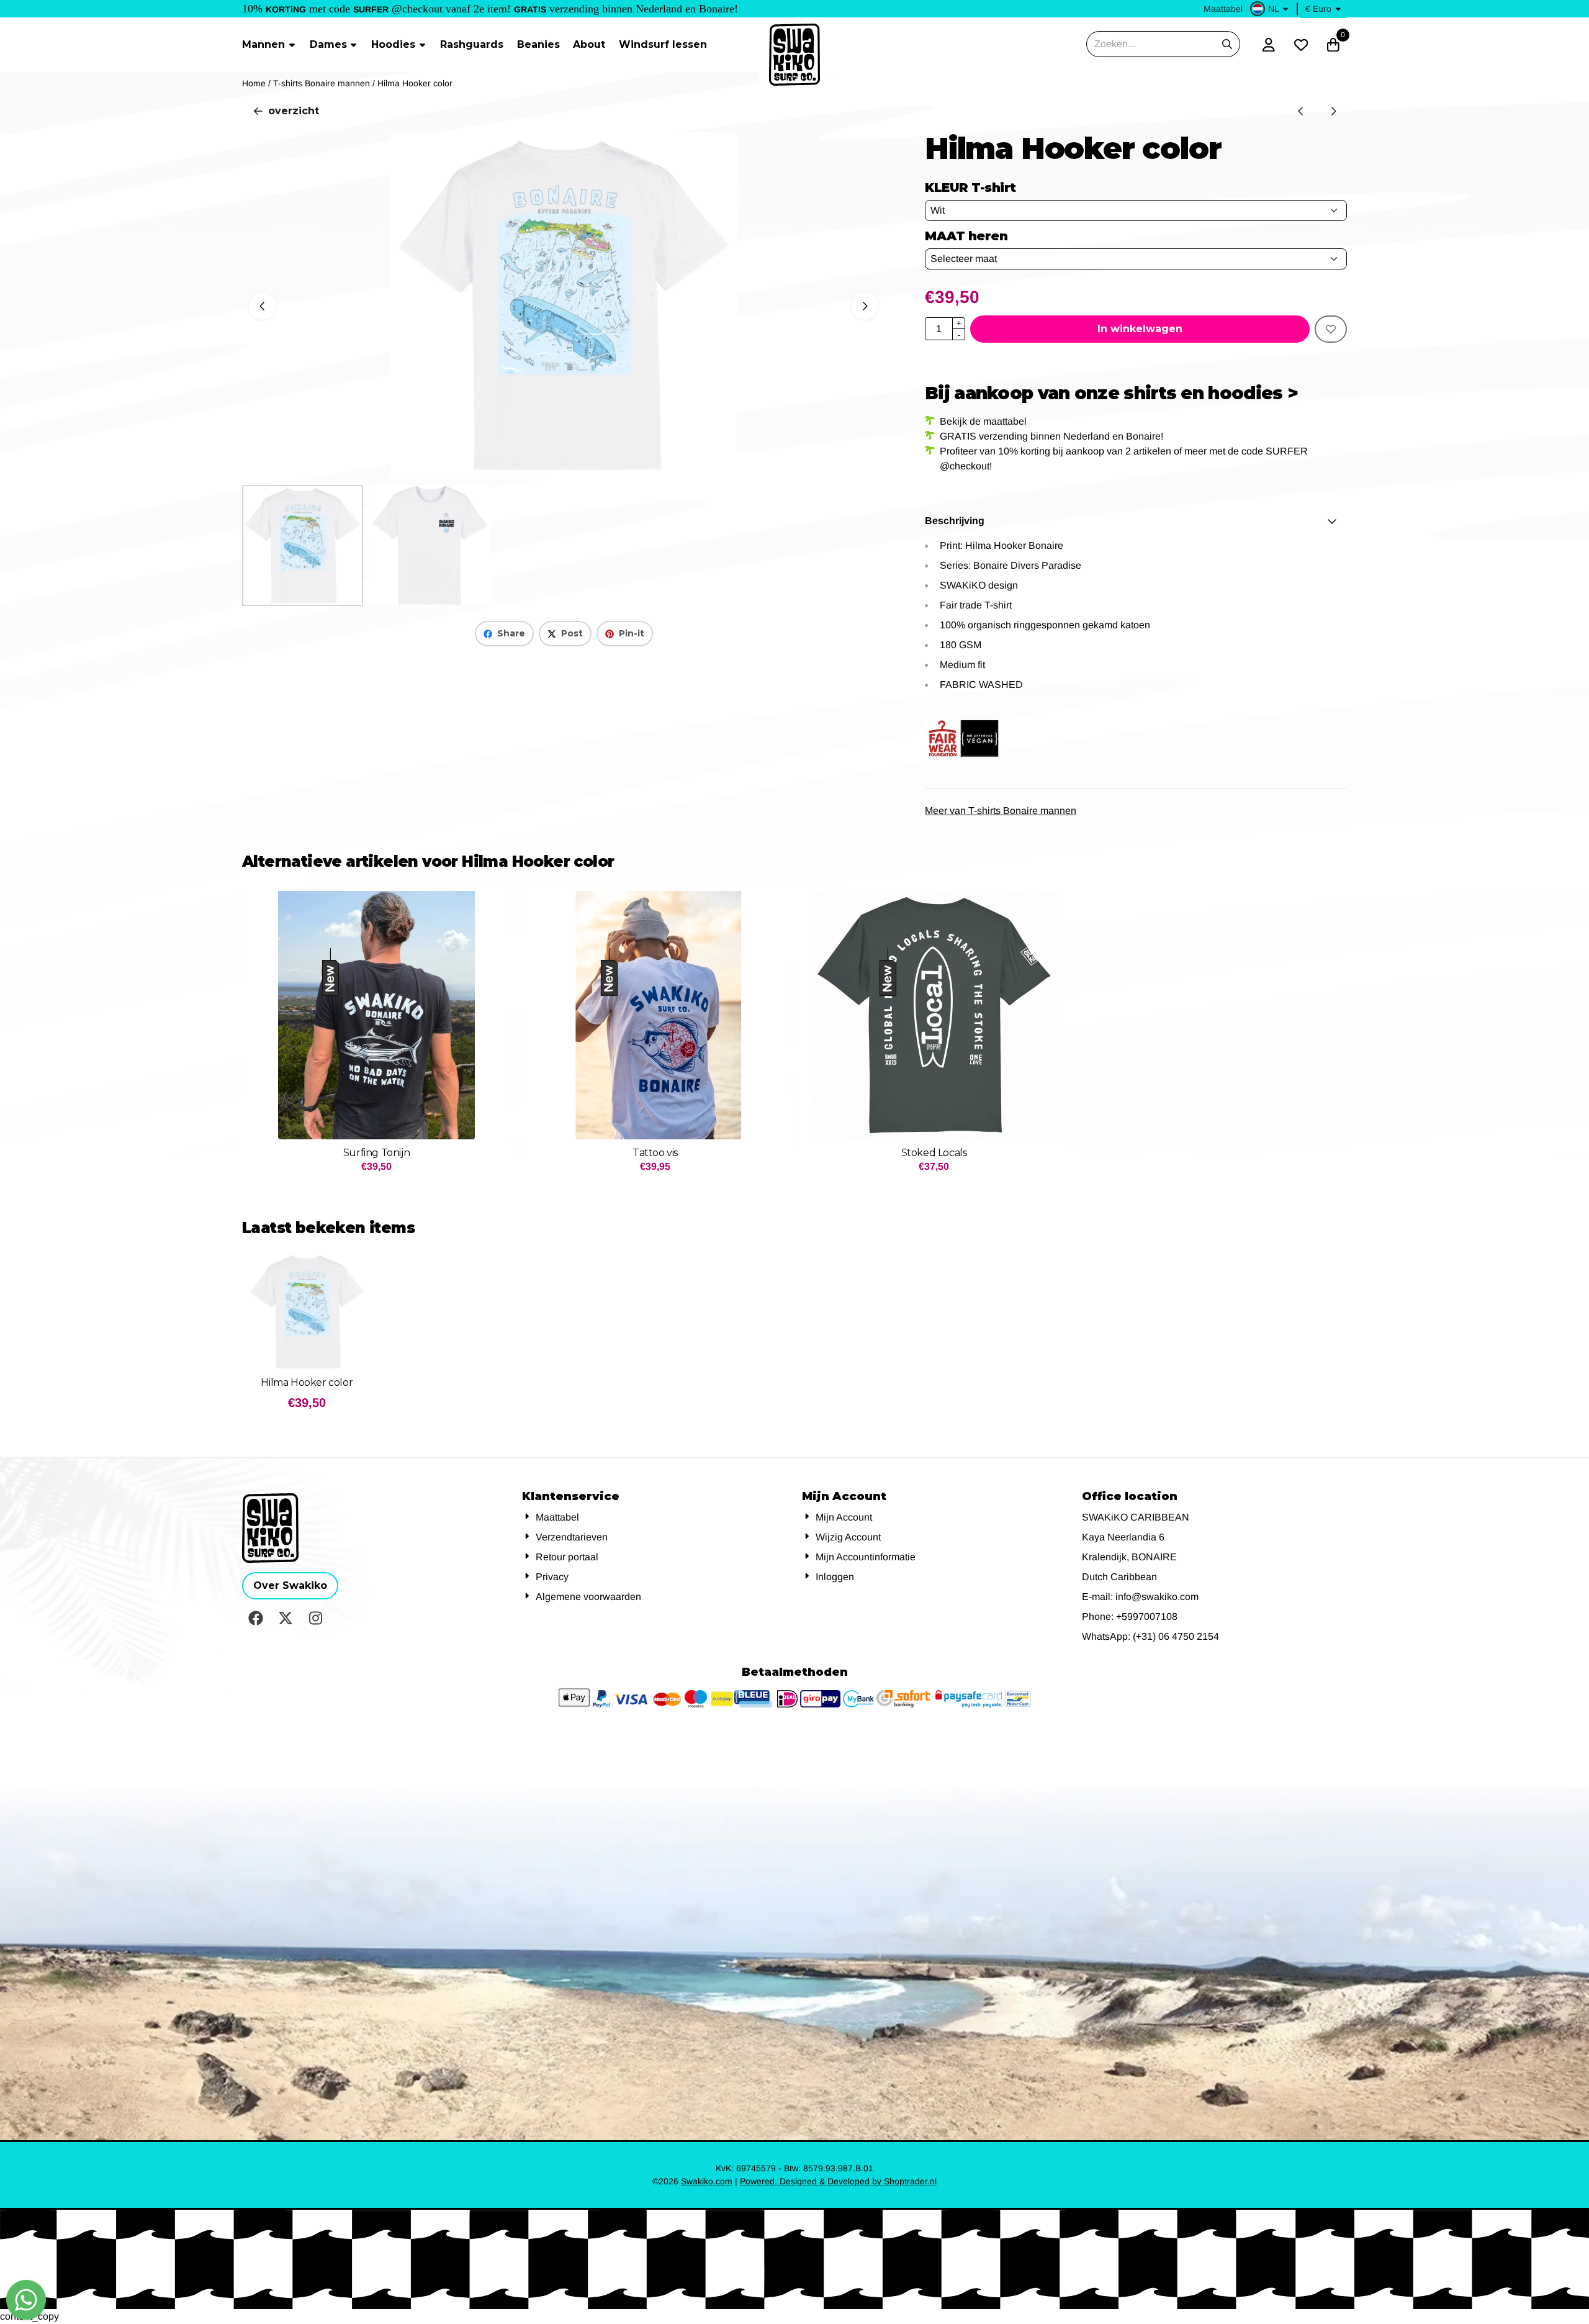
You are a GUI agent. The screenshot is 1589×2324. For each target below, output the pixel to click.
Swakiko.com (707, 2181)
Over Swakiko (290, 1585)
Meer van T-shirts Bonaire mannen (1001, 811)
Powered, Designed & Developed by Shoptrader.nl (838, 2181)
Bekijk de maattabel (983, 421)
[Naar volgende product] (1333, 111)
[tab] (1136, 521)
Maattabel (1223, 9)
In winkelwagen (1140, 329)
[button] (1271, 9)
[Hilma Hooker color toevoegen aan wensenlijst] (1331, 329)
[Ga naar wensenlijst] (1301, 45)
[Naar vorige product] (1301, 111)
